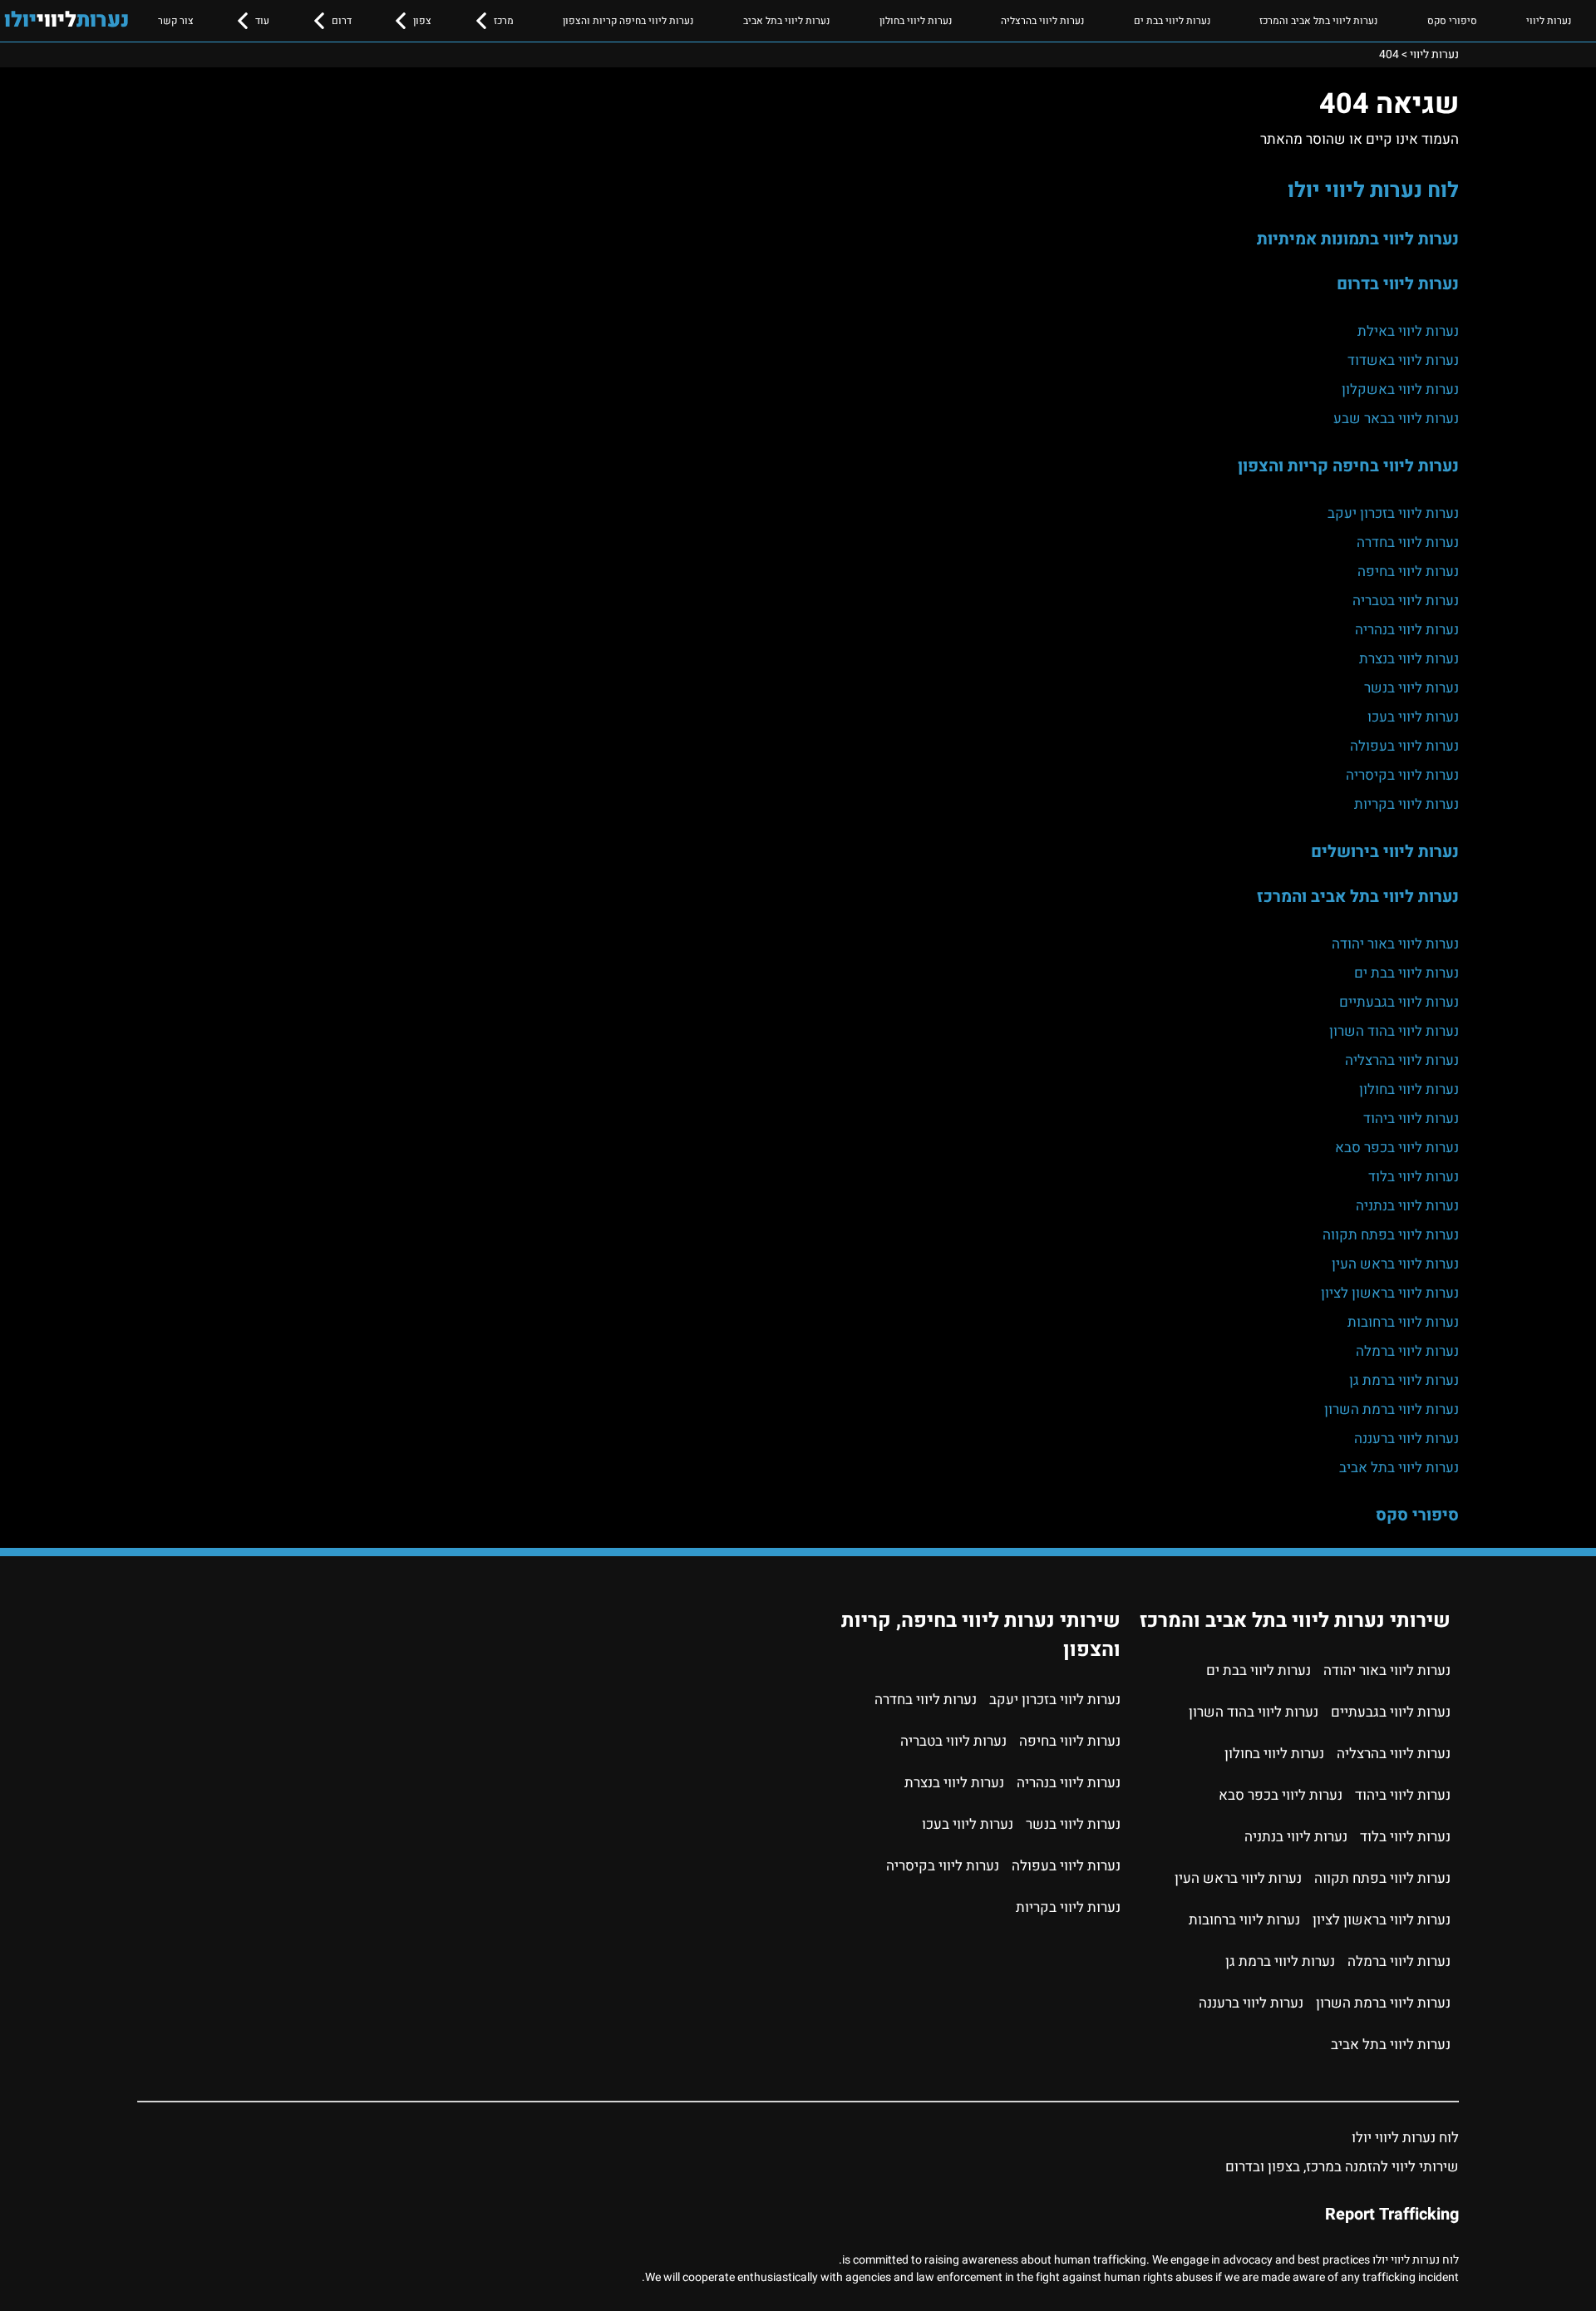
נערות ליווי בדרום (1398, 284)
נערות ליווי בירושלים (1385, 852)
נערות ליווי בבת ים (1172, 21)
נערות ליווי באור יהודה (1395, 944)
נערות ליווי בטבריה (1406, 601)
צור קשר (176, 21)
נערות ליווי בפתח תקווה (1391, 1235)
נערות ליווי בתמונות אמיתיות (1358, 239)
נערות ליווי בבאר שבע (1396, 419)
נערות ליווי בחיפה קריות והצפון (628, 21)
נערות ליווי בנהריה (1407, 630)
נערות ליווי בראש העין (1395, 1264)
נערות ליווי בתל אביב (786, 21)
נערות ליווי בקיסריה (1402, 775)
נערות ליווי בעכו (1413, 717)
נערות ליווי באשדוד (1403, 360)
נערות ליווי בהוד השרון (1394, 1031)
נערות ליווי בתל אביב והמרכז (1318, 21)
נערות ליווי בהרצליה (1042, 21)
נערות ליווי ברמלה (1407, 1351)
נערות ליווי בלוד (1414, 1177)
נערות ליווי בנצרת (1409, 659)
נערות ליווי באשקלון (1400, 389)
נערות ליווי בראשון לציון (1390, 1293)
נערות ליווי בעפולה (1404, 746)
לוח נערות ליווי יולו (1373, 190)
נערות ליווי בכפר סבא (1397, 1148)
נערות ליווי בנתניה (1407, 1206)
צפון (422, 21)
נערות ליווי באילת (1408, 331)
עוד (262, 21)
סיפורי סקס (1452, 21)
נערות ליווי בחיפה (1408, 572)
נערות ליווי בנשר (1411, 688)
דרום (342, 21)
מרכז (504, 21)
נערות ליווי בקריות (1406, 804)
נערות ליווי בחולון (916, 21)
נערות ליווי (1549, 21)
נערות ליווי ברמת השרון (1392, 1409)
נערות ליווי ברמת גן (1404, 1380)
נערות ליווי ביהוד (1411, 1119)
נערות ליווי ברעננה (1406, 1439)
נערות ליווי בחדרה (1408, 542)
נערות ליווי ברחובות (1403, 1322)
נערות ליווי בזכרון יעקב (1393, 513)
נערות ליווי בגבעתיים (1399, 1002)
